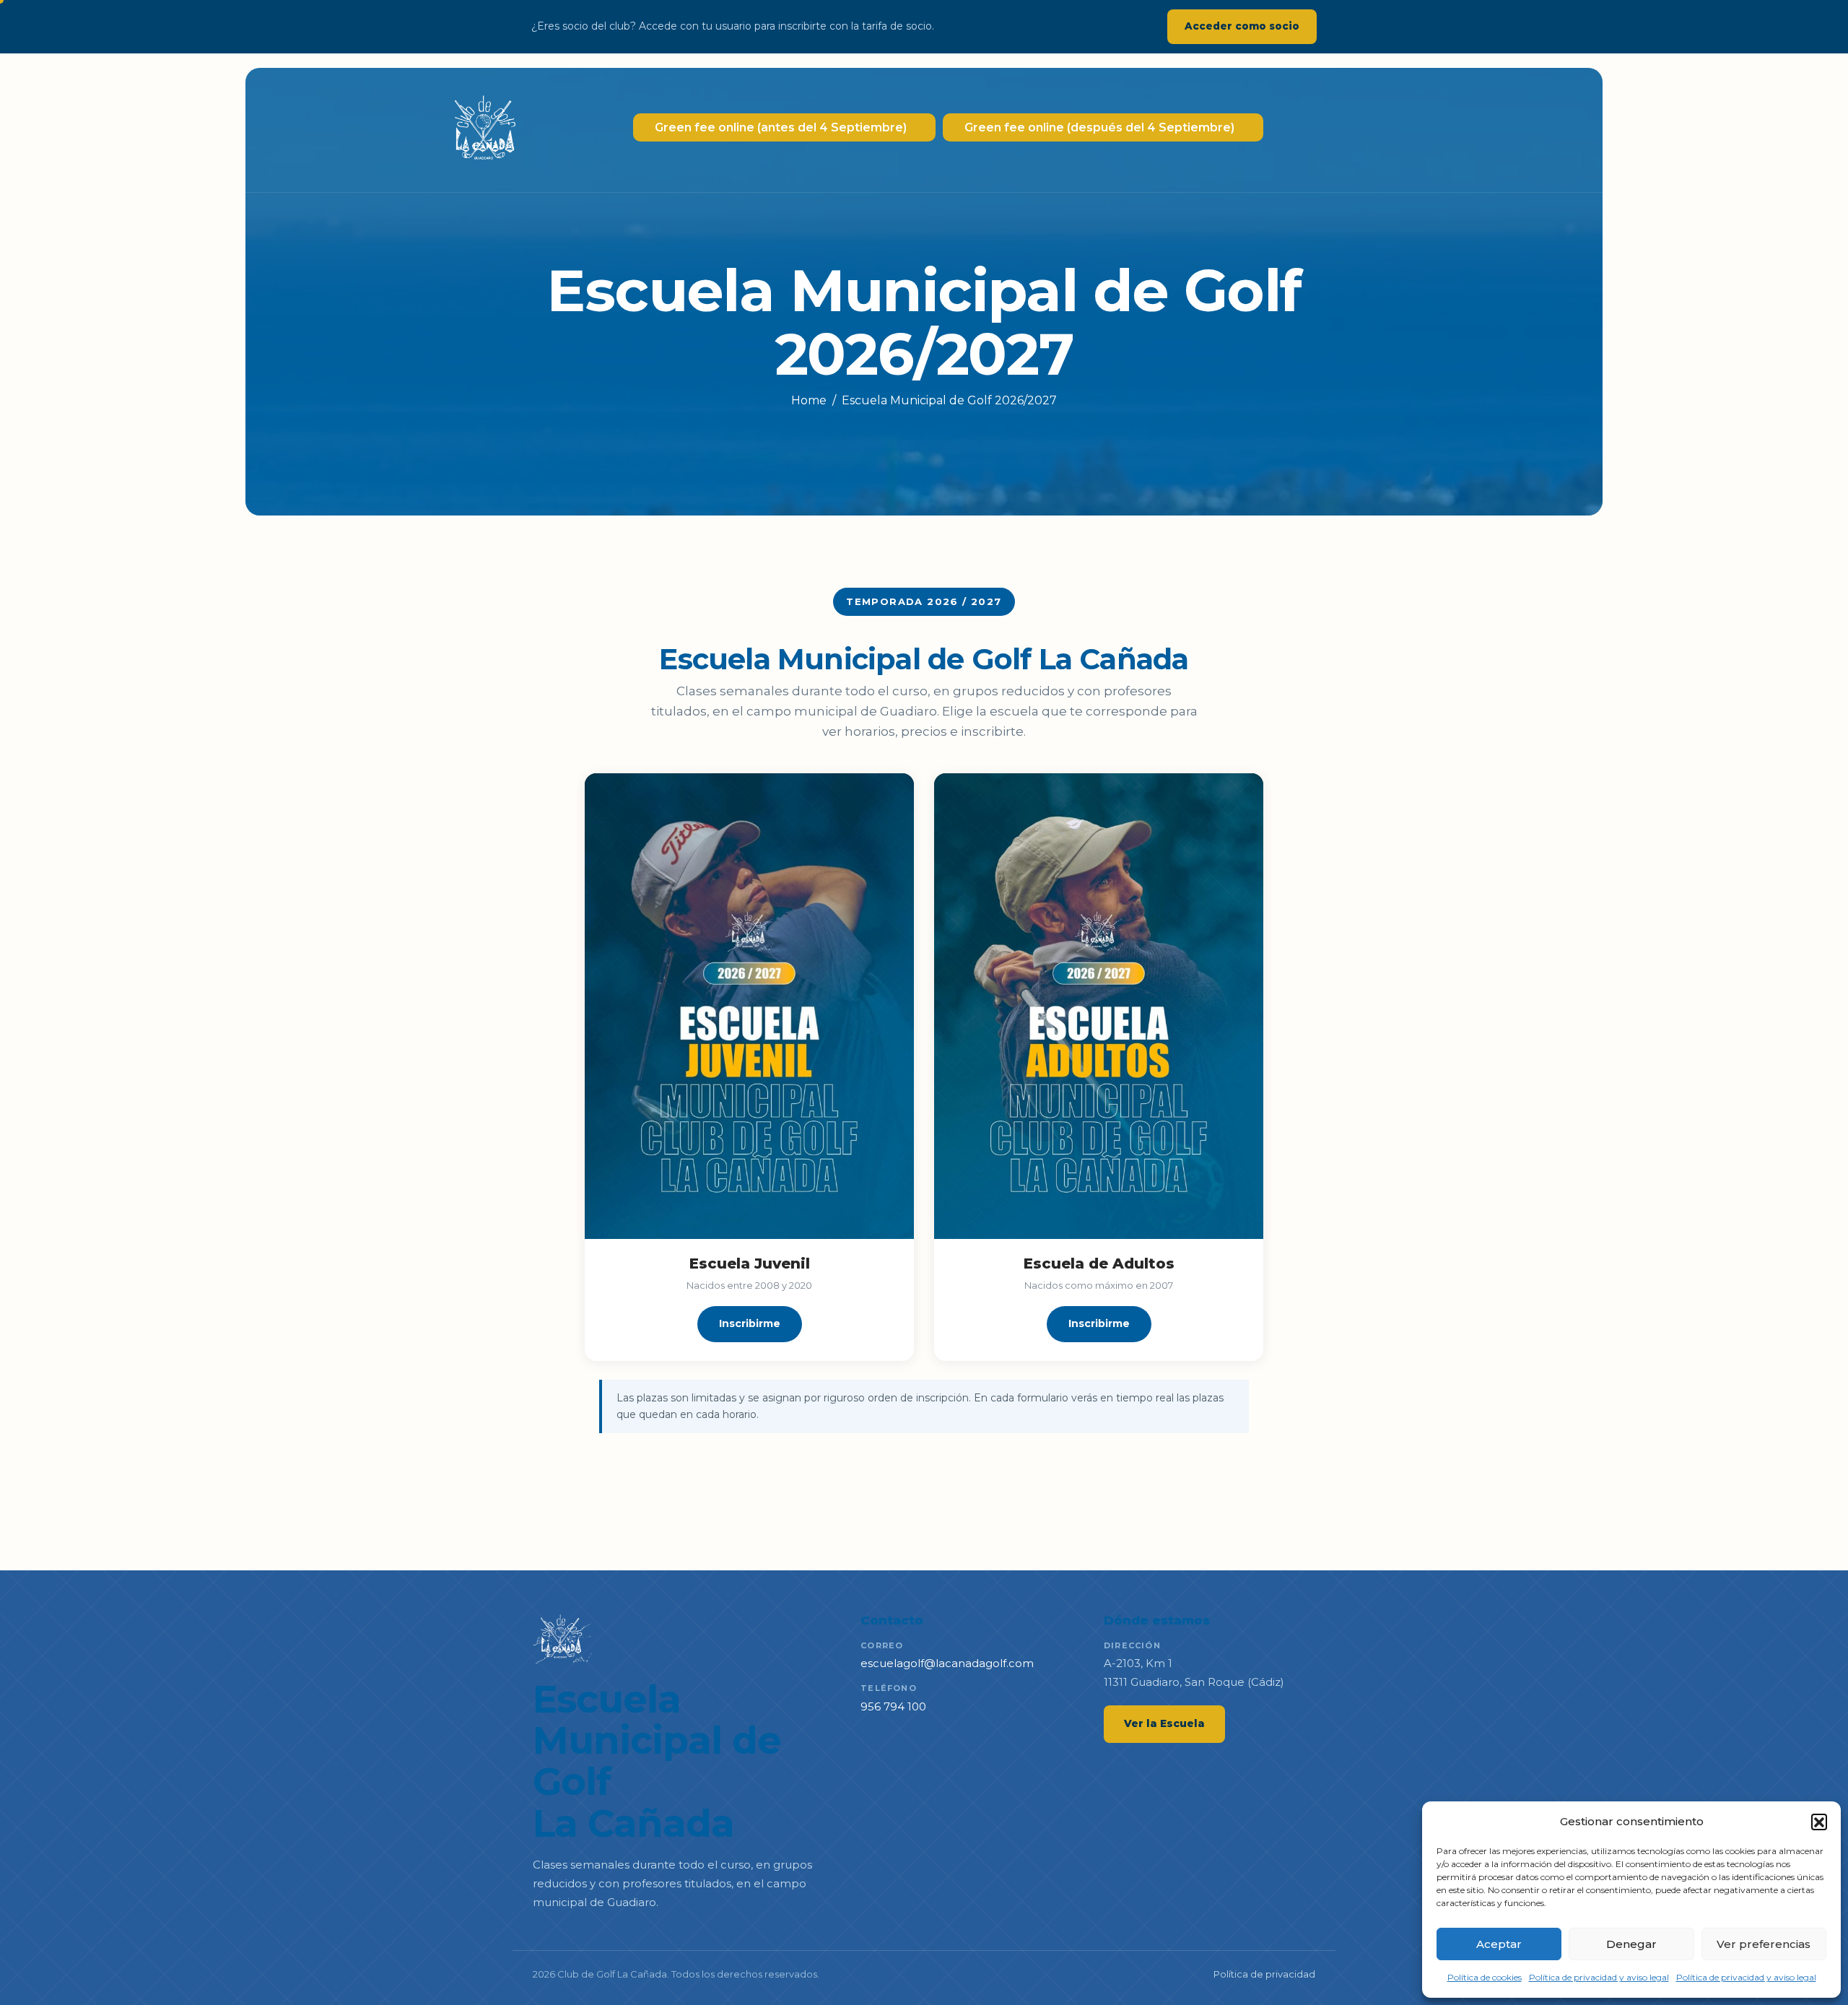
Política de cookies (1485, 1977)
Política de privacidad (1264, 1974)
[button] (1819, 1822)
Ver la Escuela (1164, 1723)
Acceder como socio (1242, 26)
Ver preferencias (1764, 1944)
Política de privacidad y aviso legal (1599, 1977)
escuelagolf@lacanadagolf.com (947, 1663)
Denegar (1631, 1944)
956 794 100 (893, 1706)
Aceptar (1499, 1944)
